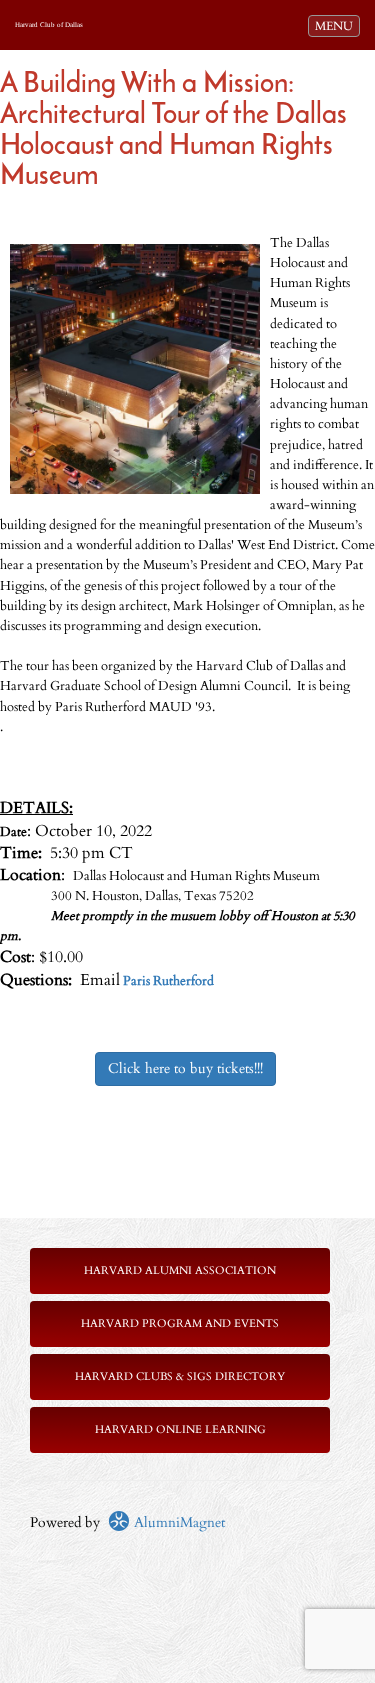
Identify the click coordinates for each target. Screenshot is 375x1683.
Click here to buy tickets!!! (185, 1068)
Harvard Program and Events (180, 1323)
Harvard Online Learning (180, 1429)
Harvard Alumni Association (180, 1270)
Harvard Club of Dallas (49, 25)
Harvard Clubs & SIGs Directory (180, 1376)
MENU (337, 25)
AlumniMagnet (177, 1522)
